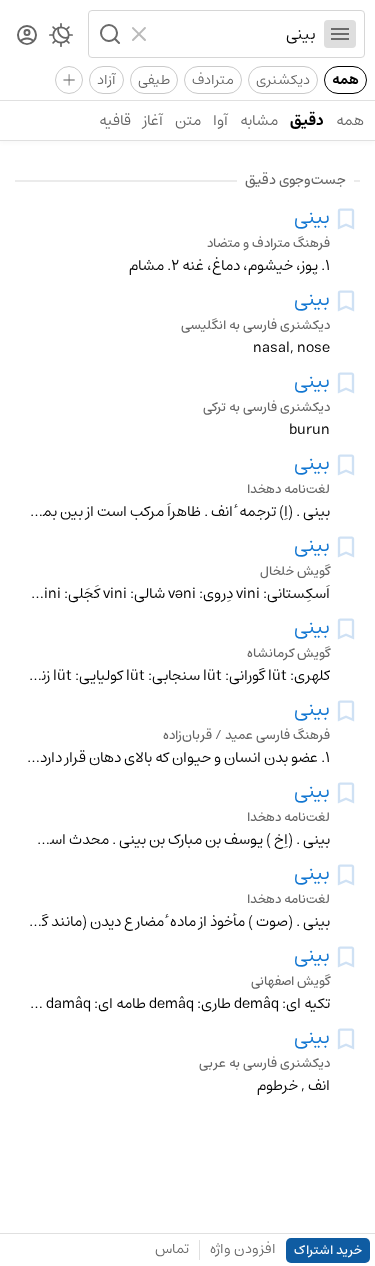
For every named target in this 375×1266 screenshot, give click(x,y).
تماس (172, 1249)
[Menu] (340, 34)
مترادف (213, 80)
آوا (220, 120)
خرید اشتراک (328, 1250)
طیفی (154, 80)
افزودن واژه (243, 1249)
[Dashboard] (27, 36)
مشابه (259, 120)
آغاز (153, 120)
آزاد (106, 80)
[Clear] (141, 34)
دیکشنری (283, 80)
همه (345, 80)
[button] (108, 34)
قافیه (115, 120)
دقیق (307, 120)
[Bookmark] (346, 219)
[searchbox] (236, 34)
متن (188, 120)
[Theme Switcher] (61, 39)
